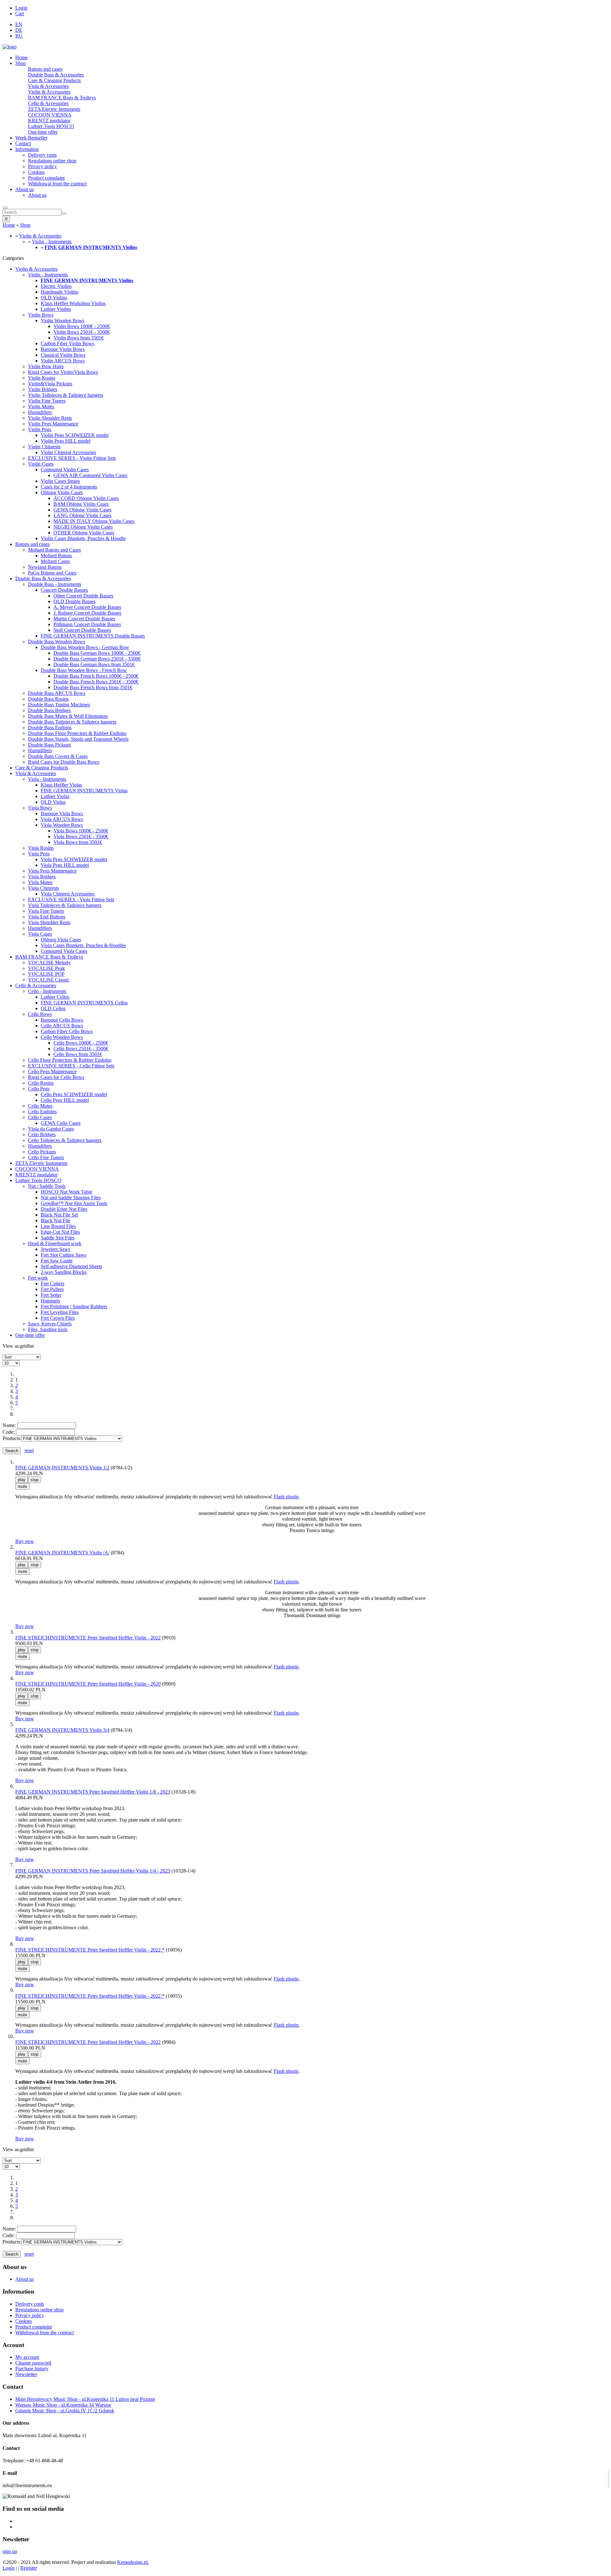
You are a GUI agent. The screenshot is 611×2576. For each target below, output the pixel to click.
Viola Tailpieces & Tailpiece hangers (65, 905)
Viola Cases (40, 934)
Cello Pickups (42, 1152)
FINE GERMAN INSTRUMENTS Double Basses (93, 636)
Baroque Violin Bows (63, 349)
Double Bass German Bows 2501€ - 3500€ (97, 659)
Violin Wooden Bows (63, 321)
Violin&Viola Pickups (50, 384)
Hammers (50, 1301)
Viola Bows (40, 808)
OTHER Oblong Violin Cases (84, 533)
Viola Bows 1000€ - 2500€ (81, 831)
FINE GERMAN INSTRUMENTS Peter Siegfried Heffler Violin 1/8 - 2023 (93, 1792)
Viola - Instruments (47, 779)
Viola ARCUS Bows (62, 819)
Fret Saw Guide (57, 1261)
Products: (12, 1438)
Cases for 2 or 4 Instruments (69, 487)
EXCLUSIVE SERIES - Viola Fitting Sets (71, 899)
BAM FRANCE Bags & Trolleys (62, 98)
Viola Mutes (40, 882)
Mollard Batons (56, 556)
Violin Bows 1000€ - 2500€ (82, 326)
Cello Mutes (40, 1106)
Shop (21, 63)
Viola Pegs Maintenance (52, 871)
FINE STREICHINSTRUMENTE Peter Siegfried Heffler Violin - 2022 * (90, 1950)
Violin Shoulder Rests (50, 418)
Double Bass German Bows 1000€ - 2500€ (97, 653)
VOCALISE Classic (49, 980)
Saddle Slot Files (58, 1238)
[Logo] (10, 47)
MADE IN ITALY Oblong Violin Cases (94, 521)
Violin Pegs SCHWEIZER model (75, 435)
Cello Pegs (39, 1089)
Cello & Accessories (48, 103)
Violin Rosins (42, 378)
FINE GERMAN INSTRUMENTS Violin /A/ (62, 1553)
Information (27, 149)
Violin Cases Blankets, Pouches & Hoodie (83, 538)
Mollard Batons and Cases (54, 550)
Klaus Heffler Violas (61, 785)
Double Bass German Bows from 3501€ (94, 664)
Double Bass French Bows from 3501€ (93, 687)
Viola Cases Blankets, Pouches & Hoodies (83, 945)
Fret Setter (51, 1295)
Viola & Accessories (48, 86)
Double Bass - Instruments (55, 584)
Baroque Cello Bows (62, 1020)
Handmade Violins (60, 292)
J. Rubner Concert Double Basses (87, 613)
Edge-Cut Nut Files (60, 1232)
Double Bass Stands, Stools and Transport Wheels (78, 739)
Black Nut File (56, 1220)
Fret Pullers (52, 1289)
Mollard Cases (55, 561)
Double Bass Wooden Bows (56, 642)
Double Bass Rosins (48, 699)
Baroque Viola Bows (62, 813)
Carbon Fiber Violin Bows (67, 343)
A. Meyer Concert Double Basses (87, 607)
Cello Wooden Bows (62, 1037)
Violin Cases (41, 464)
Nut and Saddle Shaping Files (71, 1198)
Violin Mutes (41, 407)
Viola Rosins (41, 848)
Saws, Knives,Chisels (50, 1324)
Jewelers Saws (55, 1249)
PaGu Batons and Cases (52, 573)
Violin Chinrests (44, 447)
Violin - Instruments (52, 242)
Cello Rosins (41, 1083)
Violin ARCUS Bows (63, 361)
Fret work (38, 1278)
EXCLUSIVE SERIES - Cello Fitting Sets (71, 1066)
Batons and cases (45, 69)
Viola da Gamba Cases (51, 1129)
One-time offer (43, 132)
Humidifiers (40, 412)
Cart (20, 14)
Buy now (25, 1541)
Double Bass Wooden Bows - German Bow (85, 647)
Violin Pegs (40, 429)
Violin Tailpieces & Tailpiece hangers (66, 395)
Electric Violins (56, 286)
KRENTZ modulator (49, 121)
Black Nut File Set (59, 1215)
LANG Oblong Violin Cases (82, 515)
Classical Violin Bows (63, 355)
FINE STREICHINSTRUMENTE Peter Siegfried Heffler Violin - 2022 (88, 1638)
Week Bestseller (31, 138)
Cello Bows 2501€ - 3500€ (81, 1049)
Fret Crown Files (58, 1318)
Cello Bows (40, 1014)
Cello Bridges (42, 1135)
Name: (9, 1425)
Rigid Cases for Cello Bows (56, 1077)
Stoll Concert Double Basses (82, 630)
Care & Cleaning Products (54, 80)
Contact (23, 143)
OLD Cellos (53, 1008)
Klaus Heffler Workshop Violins (73, 303)
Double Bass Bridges (49, 710)
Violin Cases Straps (60, 481)
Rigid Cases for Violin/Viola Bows (63, 372)
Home (21, 57)
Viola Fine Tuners (46, 911)
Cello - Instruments (47, 991)
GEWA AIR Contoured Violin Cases (90, 475)
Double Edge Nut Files (64, 1209)
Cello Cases (40, 1117)
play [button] (22, 1480)
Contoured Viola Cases (64, 951)
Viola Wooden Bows (62, 825)
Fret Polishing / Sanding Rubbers (74, 1306)
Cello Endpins (42, 1112)
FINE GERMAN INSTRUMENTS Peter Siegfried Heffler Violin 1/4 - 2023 (93, 1871)
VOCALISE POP (46, 974)
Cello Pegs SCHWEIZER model (74, 1094)
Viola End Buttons (47, 917)
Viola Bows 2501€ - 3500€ (81, 836)
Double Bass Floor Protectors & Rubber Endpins (77, 733)
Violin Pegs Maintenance (53, 424)
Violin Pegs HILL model (66, 441)
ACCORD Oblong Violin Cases (86, 498)
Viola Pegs (39, 854)
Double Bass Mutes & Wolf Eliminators (68, 716)
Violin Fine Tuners (47, 401)
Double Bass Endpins (50, 728)
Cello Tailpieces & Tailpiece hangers (65, 1140)
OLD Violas (53, 802)
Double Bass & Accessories (56, 75)
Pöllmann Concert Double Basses (87, 624)
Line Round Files (58, 1226)
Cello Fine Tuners (46, 1157)
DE (19, 30)
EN (19, 24)
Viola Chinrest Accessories (68, 894)
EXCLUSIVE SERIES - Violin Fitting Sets (72, 458)
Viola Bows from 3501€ (78, 842)
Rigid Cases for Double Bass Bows (64, 762)
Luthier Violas (55, 796)
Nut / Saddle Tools (47, 1186)
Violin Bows (41, 315)
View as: (11, 1346)
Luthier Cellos (55, 997)
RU (19, 36)
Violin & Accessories (49, 92)
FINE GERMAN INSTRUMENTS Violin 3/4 (62, 1730)
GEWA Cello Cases (61, 1123)
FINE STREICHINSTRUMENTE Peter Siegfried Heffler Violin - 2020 (88, 1684)
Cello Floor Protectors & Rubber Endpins (70, 1060)
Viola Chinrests (43, 888)
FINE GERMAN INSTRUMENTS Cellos (84, 1003)
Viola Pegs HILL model (65, 865)
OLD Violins (54, 298)
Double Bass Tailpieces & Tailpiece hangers (72, 722)
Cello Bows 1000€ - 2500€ (81, 1043)
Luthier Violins (56, 309)
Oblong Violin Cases (62, 492)
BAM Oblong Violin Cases (81, 504)
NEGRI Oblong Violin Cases (83, 527)
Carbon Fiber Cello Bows (67, 1031)
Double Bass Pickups (49, 745)
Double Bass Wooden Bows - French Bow (84, 670)
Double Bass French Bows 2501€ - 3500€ (96, 682)
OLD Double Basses (74, 601)
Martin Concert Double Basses (84, 619)
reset (29, 1450)
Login (21, 8)
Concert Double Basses (64, 590)
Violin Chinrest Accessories (68, 452)
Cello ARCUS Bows (62, 1026)
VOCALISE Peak (46, 968)
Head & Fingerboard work (55, 1243)
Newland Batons (45, 567)
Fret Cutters (53, 1284)
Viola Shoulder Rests (49, 922)
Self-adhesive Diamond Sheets (71, 1266)
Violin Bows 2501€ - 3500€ (82, 332)
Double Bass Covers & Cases (58, 756)
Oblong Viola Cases (61, 940)
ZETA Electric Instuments (54, 109)
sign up (10, 2551)
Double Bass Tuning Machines (59, 705)
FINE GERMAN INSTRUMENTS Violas (84, 791)
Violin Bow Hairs (46, 366)
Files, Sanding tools (48, 1329)
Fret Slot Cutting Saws (63, 1255)
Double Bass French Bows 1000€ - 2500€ (96, 676)
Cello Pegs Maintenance (52, 1071)
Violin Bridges (43, 389)
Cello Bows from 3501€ (78, 1054)
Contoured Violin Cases (65, 470)
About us (25, 189)
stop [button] (35, 1480)
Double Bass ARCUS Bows (57, 693)
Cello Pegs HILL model (65, 1100)
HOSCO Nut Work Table (67, 1192)
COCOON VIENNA (50, 115)
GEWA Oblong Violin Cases (82, 510)
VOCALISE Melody (49, 963)
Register (29, 2568)
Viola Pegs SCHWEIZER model (74, 859)
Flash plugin (286, 1497)
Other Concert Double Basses (83, 596)
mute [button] (22, 1486)
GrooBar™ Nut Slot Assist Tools (74, 1203)
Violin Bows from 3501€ (79, 338)
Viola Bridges (42, 877)
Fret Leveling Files (60, 1312)
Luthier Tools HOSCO (51, 126)
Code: (9, 1432)
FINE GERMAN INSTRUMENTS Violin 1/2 (62, 1468)
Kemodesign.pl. (133, 2562)
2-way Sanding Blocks (64, 1272)
